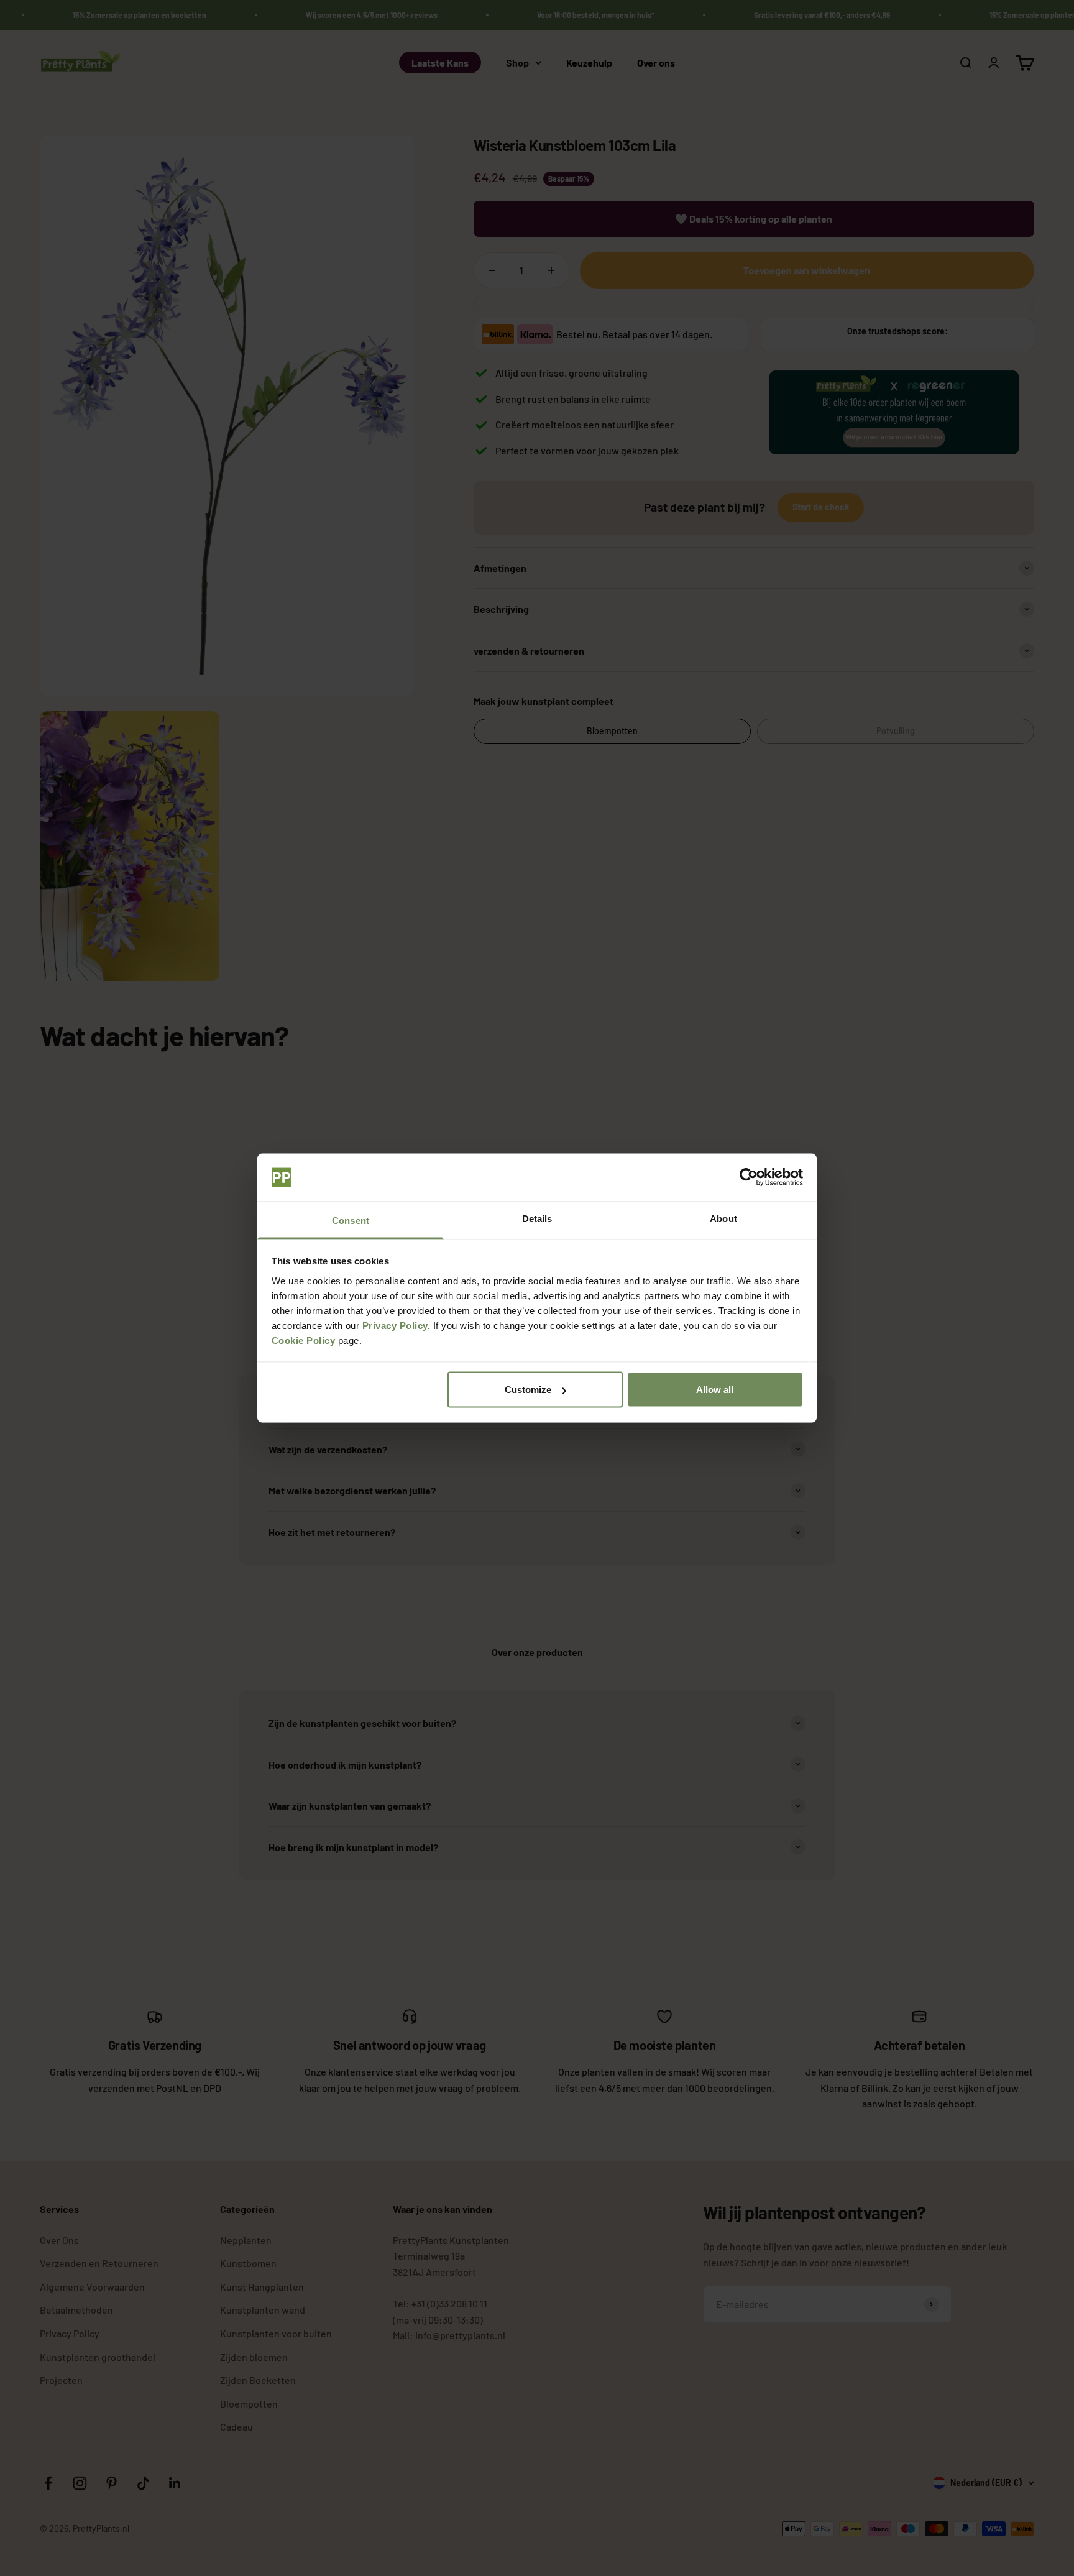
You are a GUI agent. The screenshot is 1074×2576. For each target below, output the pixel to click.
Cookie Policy (304, 1340)
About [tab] (723, 1218)
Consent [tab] (351, 1220)
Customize (528, 1390)
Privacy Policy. (397, 1325)
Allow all (715, 1390)
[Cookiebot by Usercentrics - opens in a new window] (749, 1177)
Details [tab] (537, 1218)
